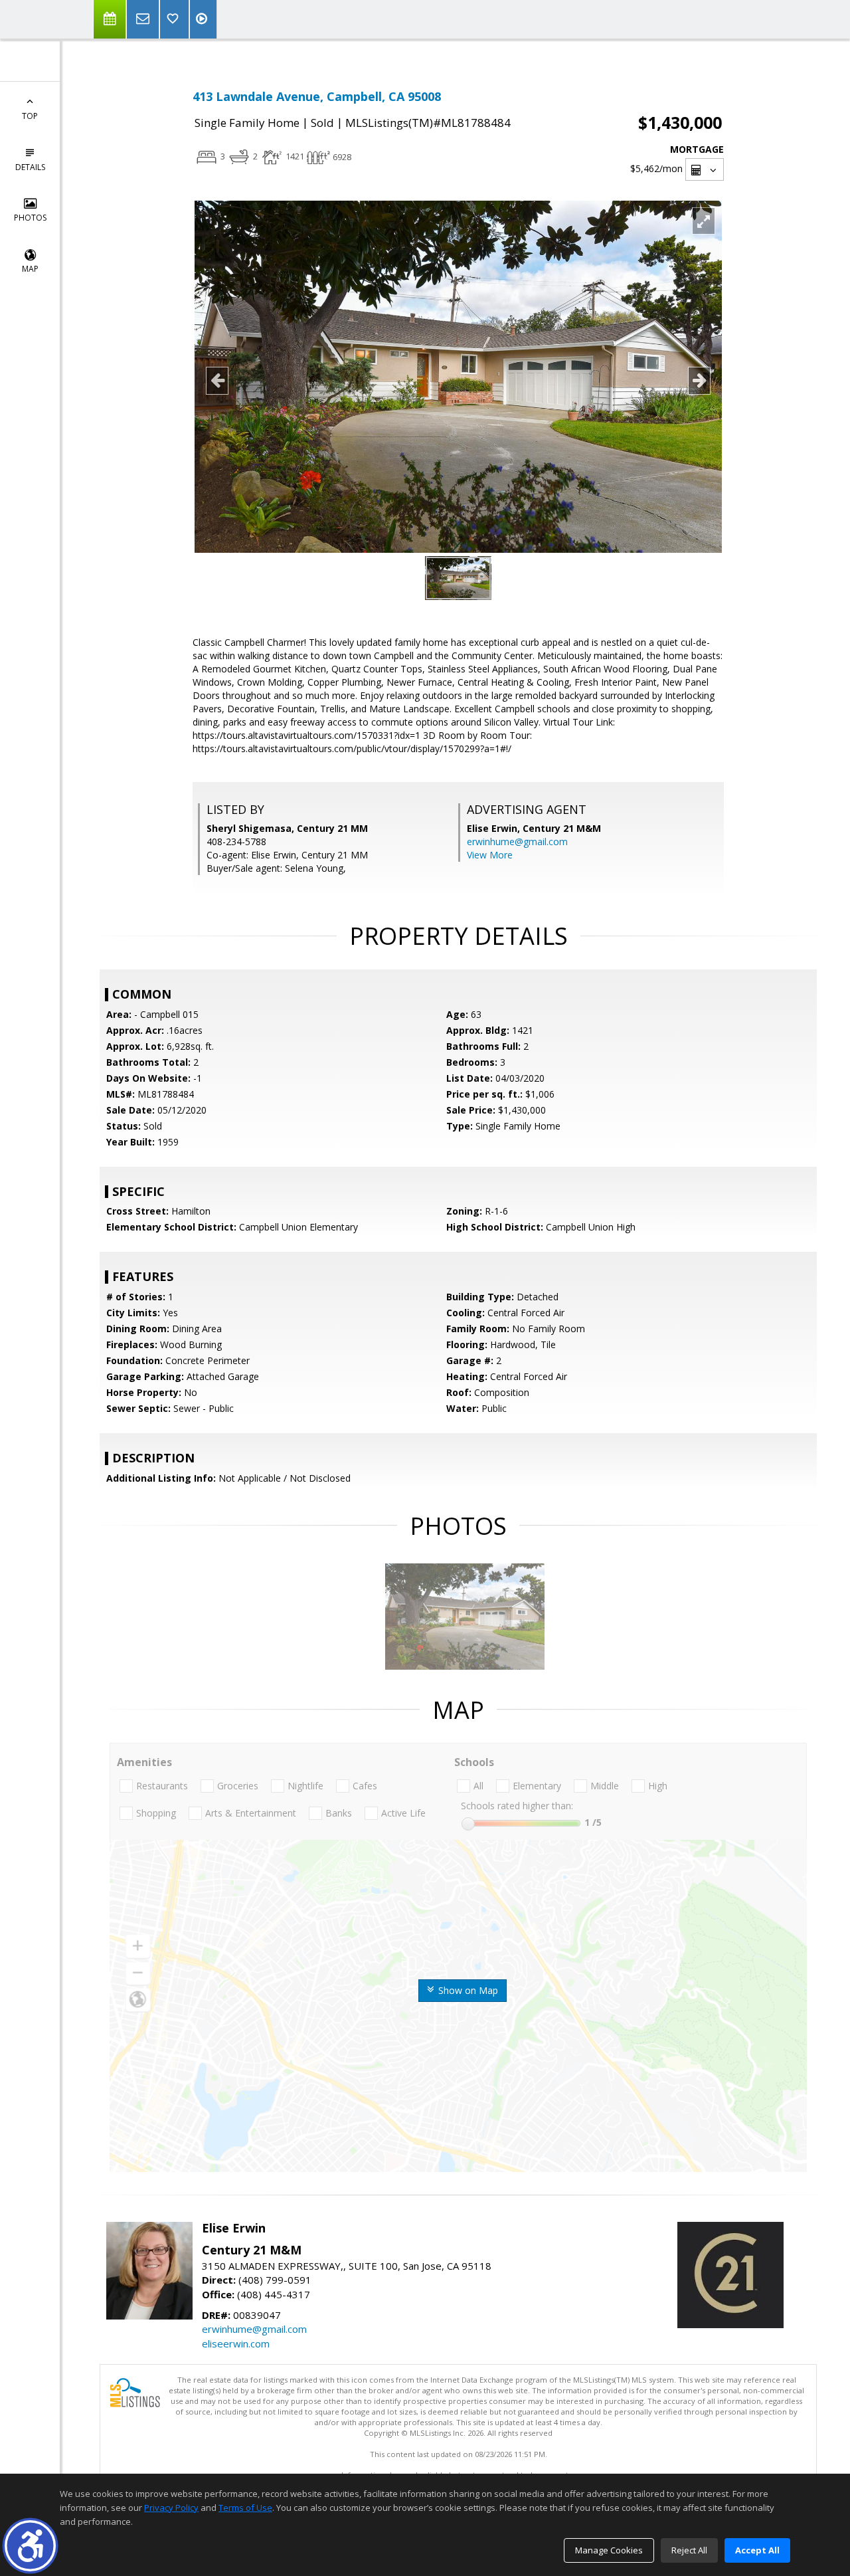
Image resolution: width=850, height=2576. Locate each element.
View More (490, 855)
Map (30, 269)
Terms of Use (245, 2508)
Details (30, 167)
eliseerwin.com (236, 2343)
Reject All (689, 2550)
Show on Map (467, 1990)
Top (30, 116)
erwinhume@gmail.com (517, 842)
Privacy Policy (171, 2508)
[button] (30, 2546)
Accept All (757, 2550)
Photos (30, 218)
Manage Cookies (609, 2550)
